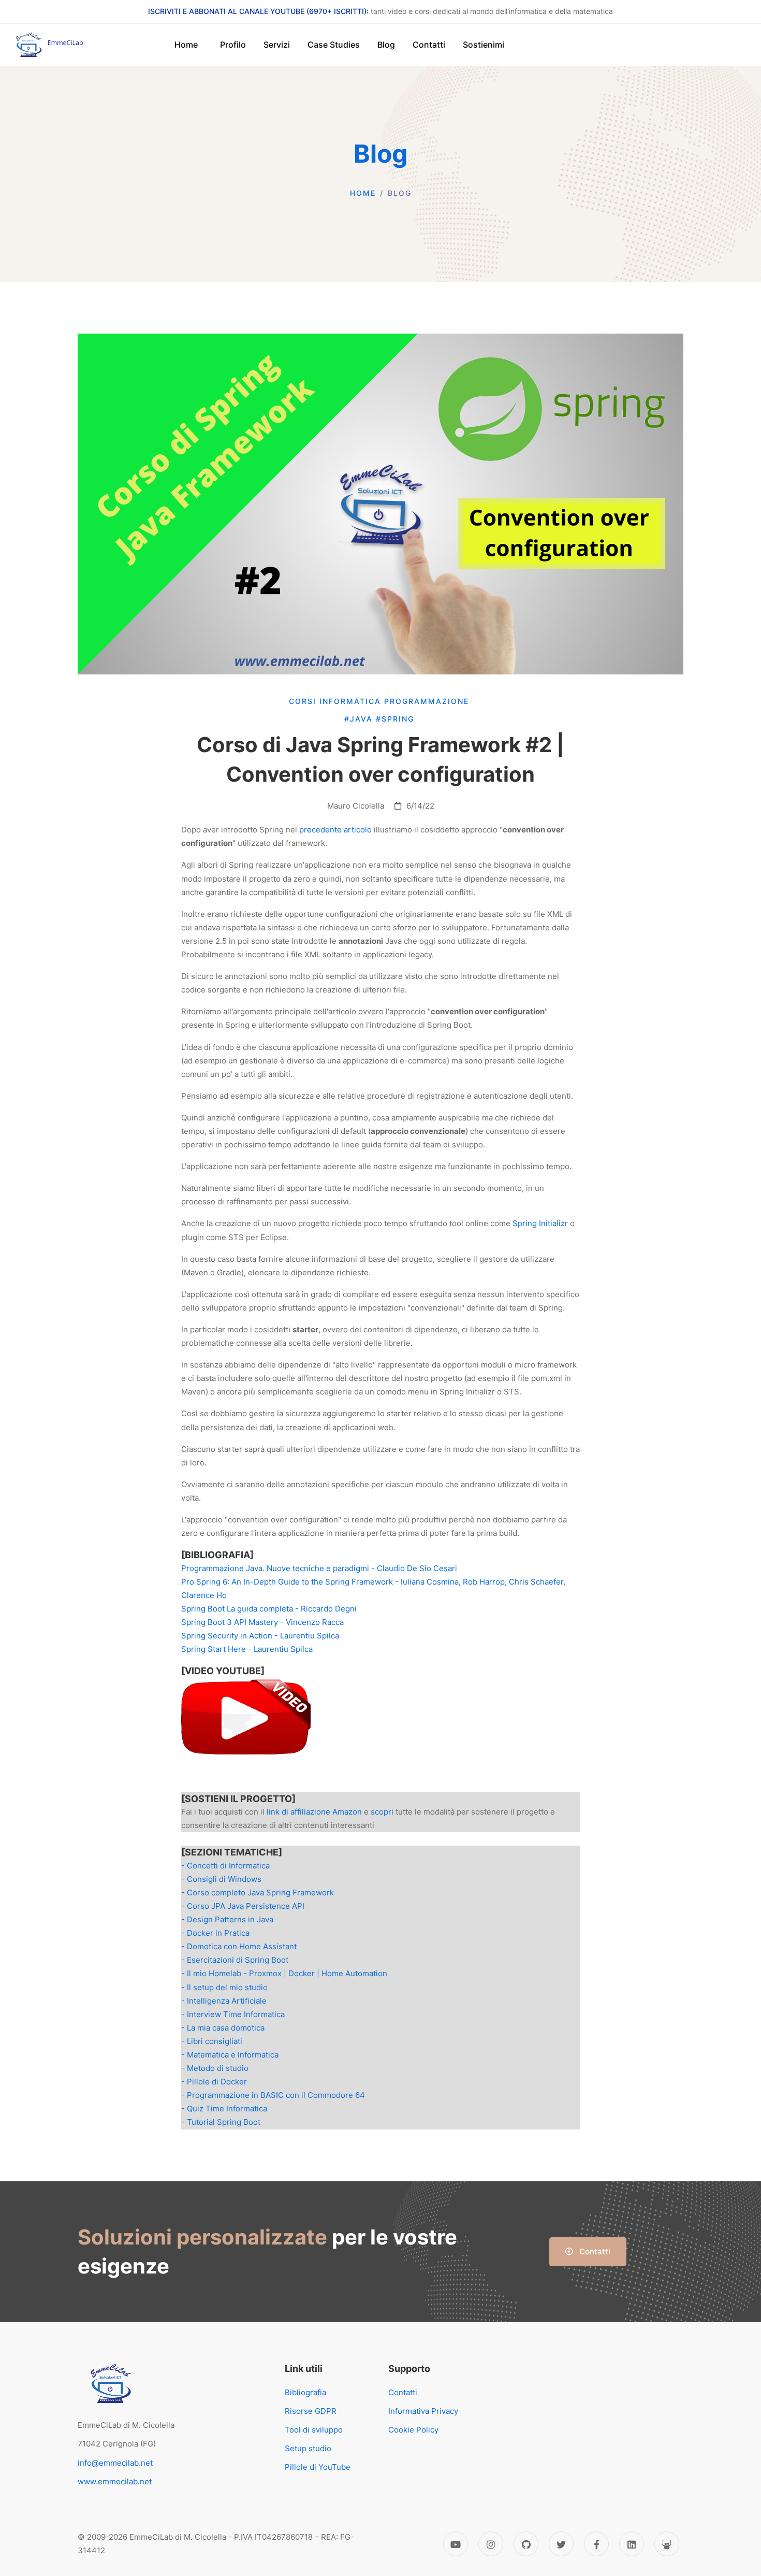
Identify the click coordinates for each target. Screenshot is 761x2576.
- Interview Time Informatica (233, 2014)
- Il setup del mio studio (224, 1987)
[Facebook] (596, 2544)
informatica (352, 701)
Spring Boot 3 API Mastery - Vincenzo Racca (262, 1622)
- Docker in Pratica (215, 1933)
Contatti (594, 2251)
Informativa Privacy (423, 2411)
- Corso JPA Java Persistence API (243, 1906)
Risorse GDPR (311, 2411)
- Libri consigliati (212, 2041)
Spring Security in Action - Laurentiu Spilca (260, 1636)
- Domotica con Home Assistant (239, 1946)
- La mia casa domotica (223, 2028)
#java (360, 719)
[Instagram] (491, 2544)
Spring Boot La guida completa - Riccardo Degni (269, 1609)
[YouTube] (456, 2544)
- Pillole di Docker (214, 2082)
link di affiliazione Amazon (314, 1812)
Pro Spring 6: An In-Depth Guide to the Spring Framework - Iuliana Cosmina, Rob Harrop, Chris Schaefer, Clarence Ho (373, 1588)
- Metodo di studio (215, 2068)
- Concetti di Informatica (225, 1866)
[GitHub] (526, 2544)
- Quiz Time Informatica (224, 2109)
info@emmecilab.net (115, 2463)
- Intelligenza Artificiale (224, 2001)
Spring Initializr (540, 1223)
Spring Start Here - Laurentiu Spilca (247, 1649)
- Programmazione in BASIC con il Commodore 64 (273, 2095)
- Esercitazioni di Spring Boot (235, 1960)
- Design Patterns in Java (227, 1919)
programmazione (428, 701)
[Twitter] (561, 2544)
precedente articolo (335, 830)
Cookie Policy (413, 2430)
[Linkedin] (632, 2544)
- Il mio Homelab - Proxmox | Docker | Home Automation (284, 1973)
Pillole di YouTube (318, 2467)
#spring (397, 719)
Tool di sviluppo (314, 2430)
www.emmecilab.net (115, 2481)
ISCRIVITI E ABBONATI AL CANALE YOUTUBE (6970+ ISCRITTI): (258, 11)
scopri (382, 1812)
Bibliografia (305, 2392)
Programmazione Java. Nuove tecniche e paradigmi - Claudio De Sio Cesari (319, 1568)
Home (363, 193)
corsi (304, 701)
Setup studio (308, 2448)
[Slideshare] (667, 2544)
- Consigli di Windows (221, 1879)
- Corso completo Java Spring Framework (258, 1893)
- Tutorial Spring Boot (221, 2122)
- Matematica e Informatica (230, 2055)
